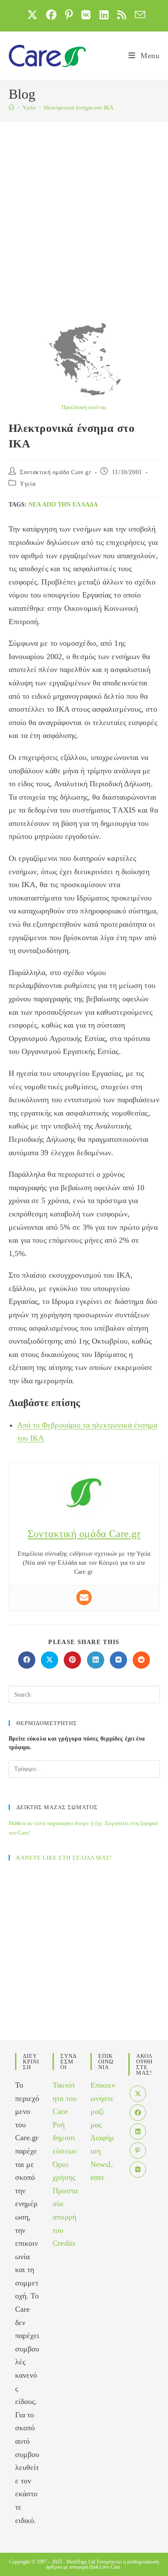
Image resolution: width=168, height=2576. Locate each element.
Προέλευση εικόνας (84, 407)
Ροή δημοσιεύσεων (65, 2138)
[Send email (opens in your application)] (138, 15)
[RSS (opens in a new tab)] (122, 15)
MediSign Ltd (81, 2562)
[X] (138, 2094)
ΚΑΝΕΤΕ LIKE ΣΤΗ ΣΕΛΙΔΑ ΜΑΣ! (64, 1858)
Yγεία (28, 484)
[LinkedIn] (138, 2132)
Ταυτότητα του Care (65, 2098)
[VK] (138, 2170)
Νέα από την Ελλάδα (63, 505)
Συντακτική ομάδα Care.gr (55, 472)
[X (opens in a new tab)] (32, 15)
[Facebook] (138, 2113)
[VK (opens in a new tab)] (86, 15)
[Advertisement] (84, 210)
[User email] (84, 1597)
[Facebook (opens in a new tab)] (51, 15)
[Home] (11, 108)
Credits (64, 2243)
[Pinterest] (138, 2151)
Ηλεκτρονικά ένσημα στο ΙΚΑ (79, 108)
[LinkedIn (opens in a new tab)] (104, 15)
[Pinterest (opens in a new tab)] (69, 15)
